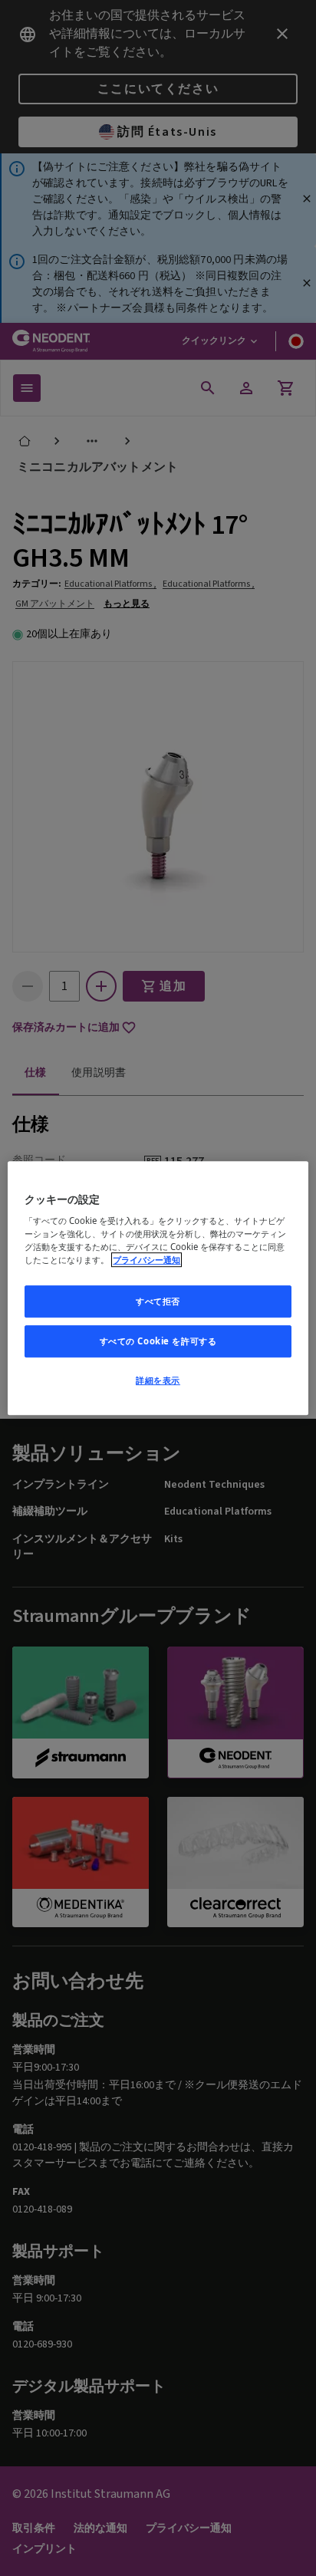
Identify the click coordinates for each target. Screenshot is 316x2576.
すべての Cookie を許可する (158, 1341)
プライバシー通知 (146, 1260)
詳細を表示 (158, 1380)
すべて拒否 (158, 1302)
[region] (158, 1288)
